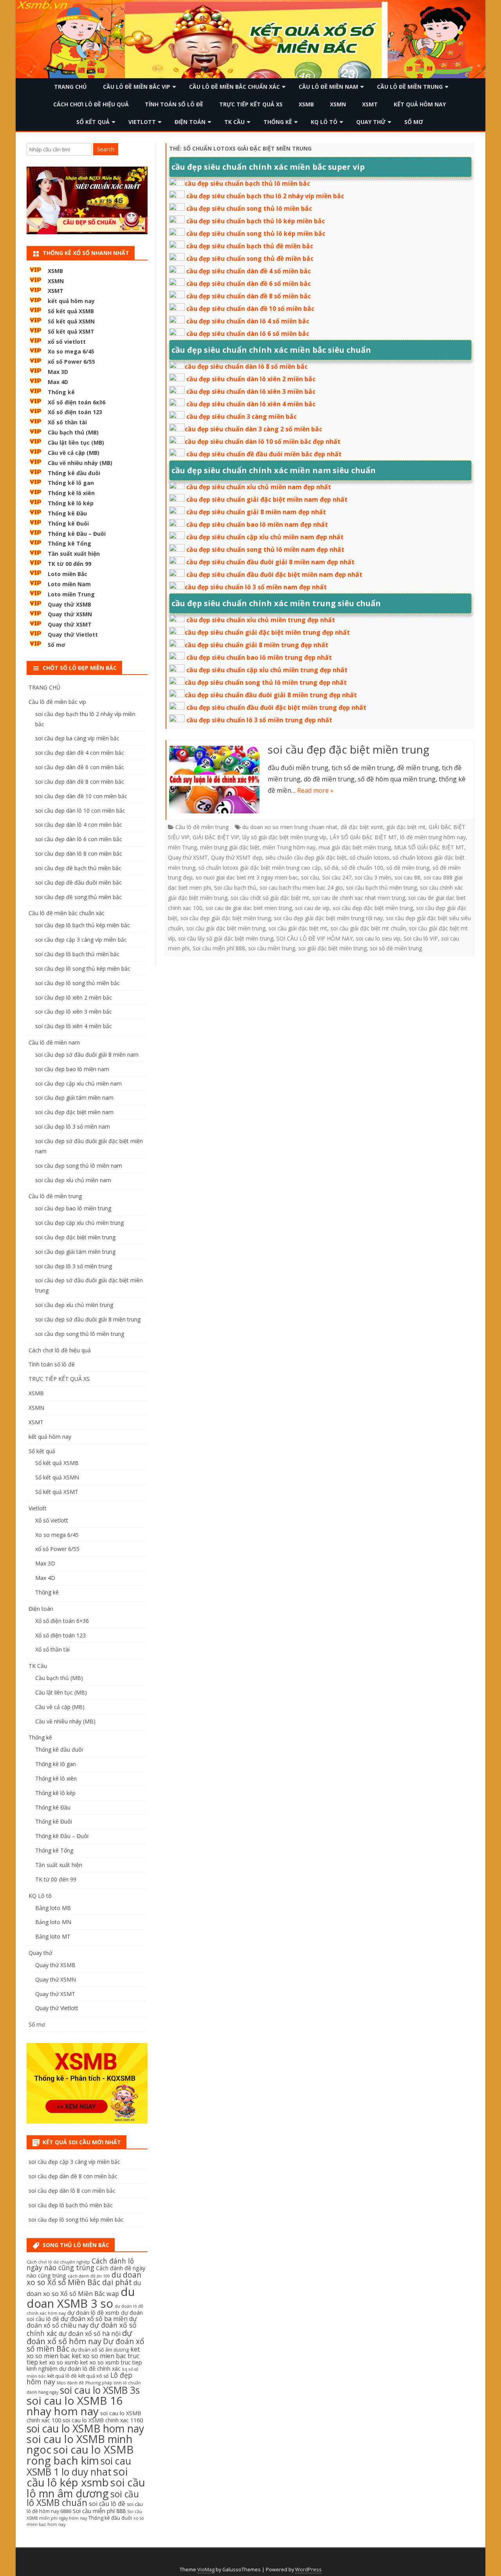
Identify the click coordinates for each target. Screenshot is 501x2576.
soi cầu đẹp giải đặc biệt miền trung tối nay (328, 918)
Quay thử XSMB (69, 604)
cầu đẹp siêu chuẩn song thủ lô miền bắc (249, 208)
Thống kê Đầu (67, 513)
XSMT (370, 104)
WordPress (308, 2570)
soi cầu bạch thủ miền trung (381, 888)
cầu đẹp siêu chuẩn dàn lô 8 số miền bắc (246, 366)
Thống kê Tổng (69, 543)
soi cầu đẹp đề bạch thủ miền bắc (78, 868)
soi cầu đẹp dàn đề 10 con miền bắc (81, 796)
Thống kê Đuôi (68, 523)
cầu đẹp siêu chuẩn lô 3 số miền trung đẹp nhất (259, 720)
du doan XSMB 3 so (81, 2297)
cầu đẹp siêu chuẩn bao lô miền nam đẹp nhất (257, 524)
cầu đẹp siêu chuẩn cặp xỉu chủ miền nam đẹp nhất (265, 537)
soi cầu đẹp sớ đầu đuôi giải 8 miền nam (87, 1055)
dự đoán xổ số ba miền (94, 2319)
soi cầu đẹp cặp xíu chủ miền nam (78, 1083)
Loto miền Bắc (68, 574)
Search (106, 149)
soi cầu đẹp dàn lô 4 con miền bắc (79, 825)
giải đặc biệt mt (406, 827)
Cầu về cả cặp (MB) (74, 453)
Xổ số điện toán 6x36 (77, 402)
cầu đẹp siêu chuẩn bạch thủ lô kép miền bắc (256, 221)
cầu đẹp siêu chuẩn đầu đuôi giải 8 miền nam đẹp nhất (270, 562)
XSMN (338, 104)
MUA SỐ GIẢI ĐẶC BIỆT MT (429, 847)
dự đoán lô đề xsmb (93, 2313)
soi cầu (310, 877)
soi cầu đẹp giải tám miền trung (75, 1252)
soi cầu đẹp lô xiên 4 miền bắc (74, 1026)
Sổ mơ (414, 122)
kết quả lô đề (62, 2376)
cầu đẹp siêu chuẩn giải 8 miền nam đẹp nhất (256, 512)
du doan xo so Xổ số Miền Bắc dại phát (84, 2279)
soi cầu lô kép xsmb (77, 2477)
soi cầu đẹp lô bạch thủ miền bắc (77, 954)
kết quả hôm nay (420, 104)
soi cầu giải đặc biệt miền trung (226, 928)
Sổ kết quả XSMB (71, 311)
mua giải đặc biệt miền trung (355, 847)
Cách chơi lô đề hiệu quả (91, 104)
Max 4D (58, 382)
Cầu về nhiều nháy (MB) (80, 463)
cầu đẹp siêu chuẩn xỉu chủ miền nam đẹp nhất (259, 487)
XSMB (306, 104)
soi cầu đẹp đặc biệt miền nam (74, 1112)
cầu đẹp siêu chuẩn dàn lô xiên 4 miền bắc (251, 404)
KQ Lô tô (324, 122)
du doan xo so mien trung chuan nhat (290, 827)
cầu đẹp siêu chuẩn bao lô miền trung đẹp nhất (259, 657)
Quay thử (371, 122)
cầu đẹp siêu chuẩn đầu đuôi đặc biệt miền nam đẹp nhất (274, 574)
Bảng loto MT (53, 1936)
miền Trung (182, 847)
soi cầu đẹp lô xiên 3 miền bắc (74, 1012)
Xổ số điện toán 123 (75, 412)
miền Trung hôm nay (289, 847)
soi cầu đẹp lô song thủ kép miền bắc (83, 968)
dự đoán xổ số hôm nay (79, 2337)
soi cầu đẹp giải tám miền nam (74, 1098)
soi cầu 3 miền (373, 877)
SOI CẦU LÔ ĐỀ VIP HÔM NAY (314, 938)
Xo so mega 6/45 (71, 351)
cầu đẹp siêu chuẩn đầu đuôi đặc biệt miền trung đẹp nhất (276, 707)
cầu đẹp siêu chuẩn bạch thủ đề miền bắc (250, 246)
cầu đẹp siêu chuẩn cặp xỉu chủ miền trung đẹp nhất (267, 670)
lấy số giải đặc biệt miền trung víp (284, 837)
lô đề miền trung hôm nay (433, 837)
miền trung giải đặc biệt (230, 847)
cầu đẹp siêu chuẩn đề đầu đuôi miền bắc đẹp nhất (264, 454)
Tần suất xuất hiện (74, 554)
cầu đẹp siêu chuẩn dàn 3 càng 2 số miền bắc (253, 429)
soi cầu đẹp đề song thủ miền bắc (78, 897)
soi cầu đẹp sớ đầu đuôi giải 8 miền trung (88, 1319)
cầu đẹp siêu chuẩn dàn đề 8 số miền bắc (249, 296)
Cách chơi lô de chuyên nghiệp (58, 2262)
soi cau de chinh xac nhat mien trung (359, 898)
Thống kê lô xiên (71, 493)
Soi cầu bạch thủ (235, 888)
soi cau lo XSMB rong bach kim (80, 2455)
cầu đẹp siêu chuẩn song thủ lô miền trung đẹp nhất (266, 682)
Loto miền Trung (71, 594)
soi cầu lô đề (107, 2504)
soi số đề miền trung (396, 948)
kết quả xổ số (94, 2376)
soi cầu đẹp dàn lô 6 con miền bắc (79, 839)
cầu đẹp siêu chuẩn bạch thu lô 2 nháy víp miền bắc (265, 196)
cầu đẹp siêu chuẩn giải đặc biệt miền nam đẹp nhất (267, 499)
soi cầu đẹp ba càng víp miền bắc (77, 738)
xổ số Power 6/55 (71, 362)
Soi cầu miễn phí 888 (219, 948)
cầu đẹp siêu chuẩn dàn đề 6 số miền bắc (249, 284)
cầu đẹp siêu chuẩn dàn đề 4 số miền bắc (249, 271)
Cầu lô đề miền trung (410, 87)
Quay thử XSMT (188, 857)
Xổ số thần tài (67, 422)
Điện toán (190, 122)
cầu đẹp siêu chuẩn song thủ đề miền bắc (250, 258)
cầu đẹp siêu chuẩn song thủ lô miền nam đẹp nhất (265, 549)
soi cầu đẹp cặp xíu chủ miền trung (79, 1223)
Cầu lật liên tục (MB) (76, 442)
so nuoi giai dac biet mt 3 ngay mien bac (247, 877)
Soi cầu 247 (337, 877)
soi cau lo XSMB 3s (100, 2390)
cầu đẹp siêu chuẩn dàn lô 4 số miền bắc (248, 321)
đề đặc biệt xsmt (362, 827)
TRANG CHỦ (70, 87)
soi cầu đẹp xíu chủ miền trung (74, 1305)
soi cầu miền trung (272, 948)
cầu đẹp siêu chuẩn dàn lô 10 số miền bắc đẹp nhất (263, 442)
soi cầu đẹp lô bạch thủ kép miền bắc (83, 925)
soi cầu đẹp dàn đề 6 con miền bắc (80, 767)
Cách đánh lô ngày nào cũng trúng (80, 2264)
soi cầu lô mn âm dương (86, 2488)
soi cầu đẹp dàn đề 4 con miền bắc (80, 753)
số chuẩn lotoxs (369, 857)
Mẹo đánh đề (70, 2383)
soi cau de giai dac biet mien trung (249, 908)
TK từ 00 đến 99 (69, 564)
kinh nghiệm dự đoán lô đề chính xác (74, 2369)
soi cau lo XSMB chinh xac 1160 (103, 2420)
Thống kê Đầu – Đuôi (77, 534)
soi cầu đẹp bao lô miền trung (73, 1208)
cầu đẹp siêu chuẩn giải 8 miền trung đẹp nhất (257, 645)
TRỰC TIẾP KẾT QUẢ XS (251, 104)
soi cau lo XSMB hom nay (85, 2429)
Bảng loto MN (53, 1922)
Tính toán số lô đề (174, 104)
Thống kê (278, 122)
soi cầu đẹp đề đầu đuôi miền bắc (78, 882)
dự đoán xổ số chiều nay (82, 2322)
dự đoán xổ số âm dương (100, 2350)
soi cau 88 (407, 877)
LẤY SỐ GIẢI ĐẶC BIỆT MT (363, 837)
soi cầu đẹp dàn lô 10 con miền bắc (80, 810)
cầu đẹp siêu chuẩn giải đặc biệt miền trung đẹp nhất (267, 632)
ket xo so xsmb (59, 2362)
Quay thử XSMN (70, 614)
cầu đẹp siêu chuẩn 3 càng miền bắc (241, 416)
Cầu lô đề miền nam (328, 87)
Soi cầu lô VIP (421, 938)
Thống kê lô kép (71, 503)
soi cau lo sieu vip (378, 938)
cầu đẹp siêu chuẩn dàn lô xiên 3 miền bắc (251, 391)
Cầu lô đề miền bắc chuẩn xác (234, 87)
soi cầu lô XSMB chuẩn (83, 2499)
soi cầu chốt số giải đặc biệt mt (270, 898)
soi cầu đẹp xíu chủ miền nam (73, 1180)
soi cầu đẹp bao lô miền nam (72, 1069)
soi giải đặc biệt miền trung (332, 948)
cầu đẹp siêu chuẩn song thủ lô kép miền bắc (256, 233)
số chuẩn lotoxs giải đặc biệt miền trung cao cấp (260, 868)
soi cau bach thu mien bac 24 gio (301, 888)
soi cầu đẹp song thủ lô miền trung (80, 1334)
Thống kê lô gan (71, 483)
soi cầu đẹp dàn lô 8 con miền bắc (79, 854)
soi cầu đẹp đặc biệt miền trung (349, 749)
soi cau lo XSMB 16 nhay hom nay (75, 2406)
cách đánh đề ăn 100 (89, 2276)
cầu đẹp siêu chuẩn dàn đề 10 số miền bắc (250, 309)
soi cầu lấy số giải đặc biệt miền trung (226, 938)
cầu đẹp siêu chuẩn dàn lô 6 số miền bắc (248, 334)
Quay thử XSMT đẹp (237, 857)
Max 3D (58, 372)
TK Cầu (234, 122)
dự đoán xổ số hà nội (90, 2334)
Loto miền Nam (69, 584)
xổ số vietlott (67, 342)
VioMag (206, 2570)
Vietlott (142, 122)
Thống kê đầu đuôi (74, 473)
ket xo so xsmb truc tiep (111, 2362)
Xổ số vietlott (52, 1520)
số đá (331, 868)
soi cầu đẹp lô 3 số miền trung (74, 1266)
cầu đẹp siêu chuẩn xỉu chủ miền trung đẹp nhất (261, 620)
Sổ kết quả (93, 122)
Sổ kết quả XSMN (71, 321)
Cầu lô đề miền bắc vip (137, 87)
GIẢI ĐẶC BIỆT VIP (216, 837)
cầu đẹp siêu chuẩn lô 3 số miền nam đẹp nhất (256, 587)
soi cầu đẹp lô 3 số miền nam (73, 1126)
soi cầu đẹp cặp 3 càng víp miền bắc (81, 940)
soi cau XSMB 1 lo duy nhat (79, 2466)
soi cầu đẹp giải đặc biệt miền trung (226, 918)
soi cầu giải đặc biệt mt (298, 928)
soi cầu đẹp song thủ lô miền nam (79, 1166)
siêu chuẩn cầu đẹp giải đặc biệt (306, 857)
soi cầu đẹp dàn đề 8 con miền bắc (80, 782)
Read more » (315, 790)
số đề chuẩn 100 (362, 868)
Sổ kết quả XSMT (71, 331)
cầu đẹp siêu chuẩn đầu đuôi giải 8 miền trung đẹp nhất (271, 695)
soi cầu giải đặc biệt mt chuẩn (368, 928)
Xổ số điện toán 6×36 (62, 1621)
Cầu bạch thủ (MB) (73, 432)
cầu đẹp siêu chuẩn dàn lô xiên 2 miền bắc (251, 379)
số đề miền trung (408, 868)
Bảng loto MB (53, 1908)
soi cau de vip (312, 908)
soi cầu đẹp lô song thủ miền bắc (77, 983)
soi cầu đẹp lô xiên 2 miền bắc (74, 997)
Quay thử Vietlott (73, 635)
